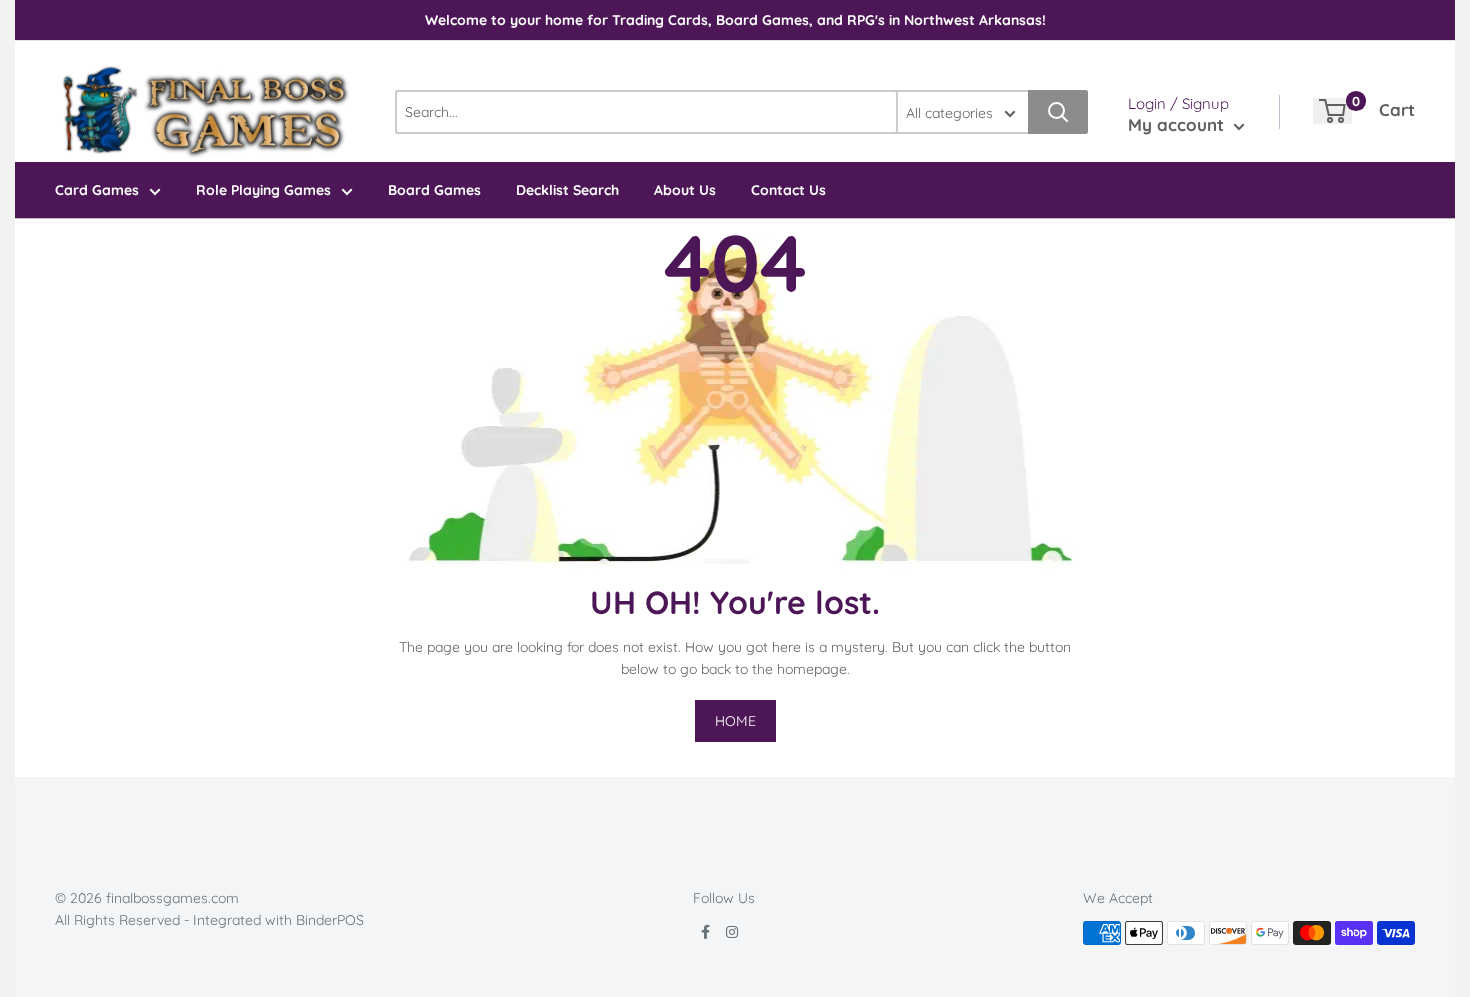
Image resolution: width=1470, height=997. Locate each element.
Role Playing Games (263, 190)
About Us (685, 190)
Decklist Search (567, 190)
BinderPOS (330, 920)
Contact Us (788, 190)
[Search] (1058, 112)
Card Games (97, 190)
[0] (1332, 111)
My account (1178, 124)
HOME (735, 721)
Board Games (434, 190)
